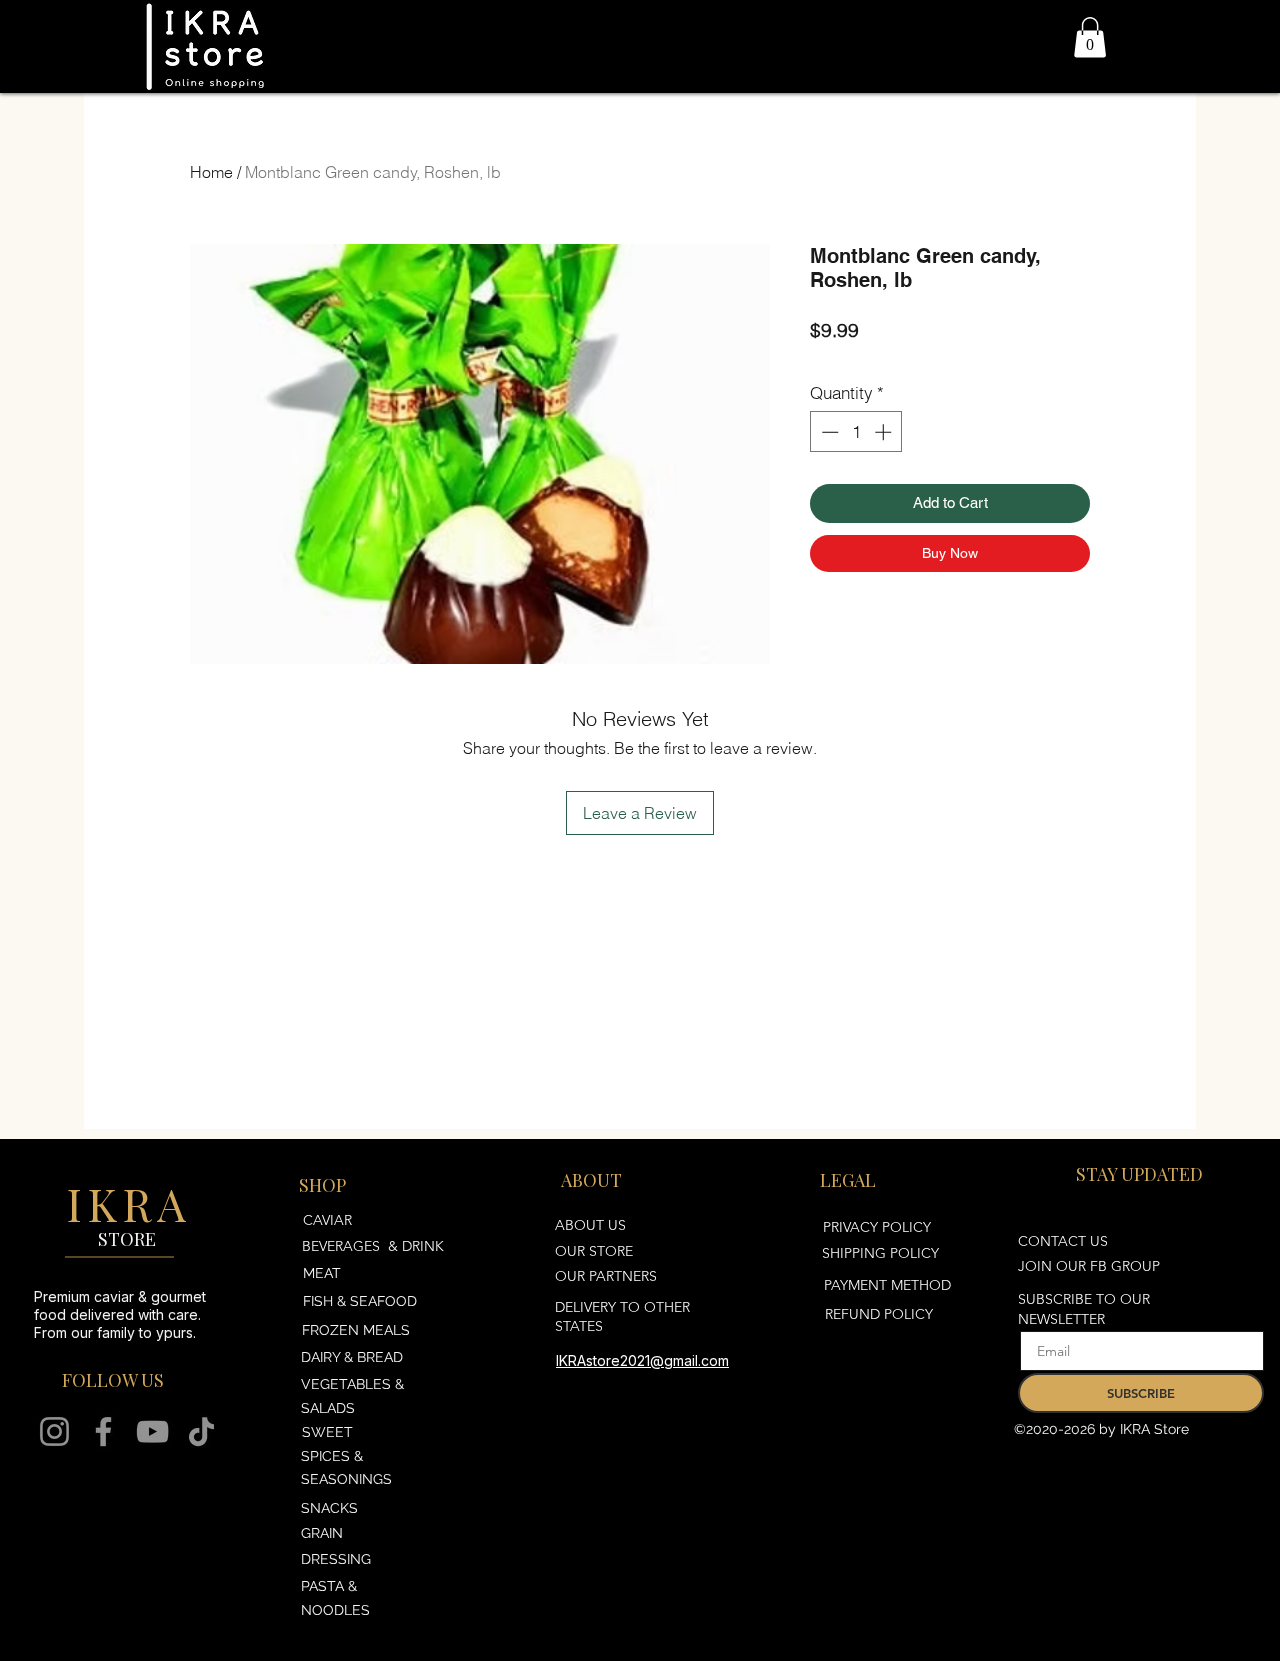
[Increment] (885, 432)
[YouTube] (152, 1431)
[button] (1090, 37)
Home (211, 172)
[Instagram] (54, 1431)
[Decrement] (828, 432)
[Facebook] (103, 1431)
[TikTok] (201, 1431)
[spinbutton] (856, 432)
